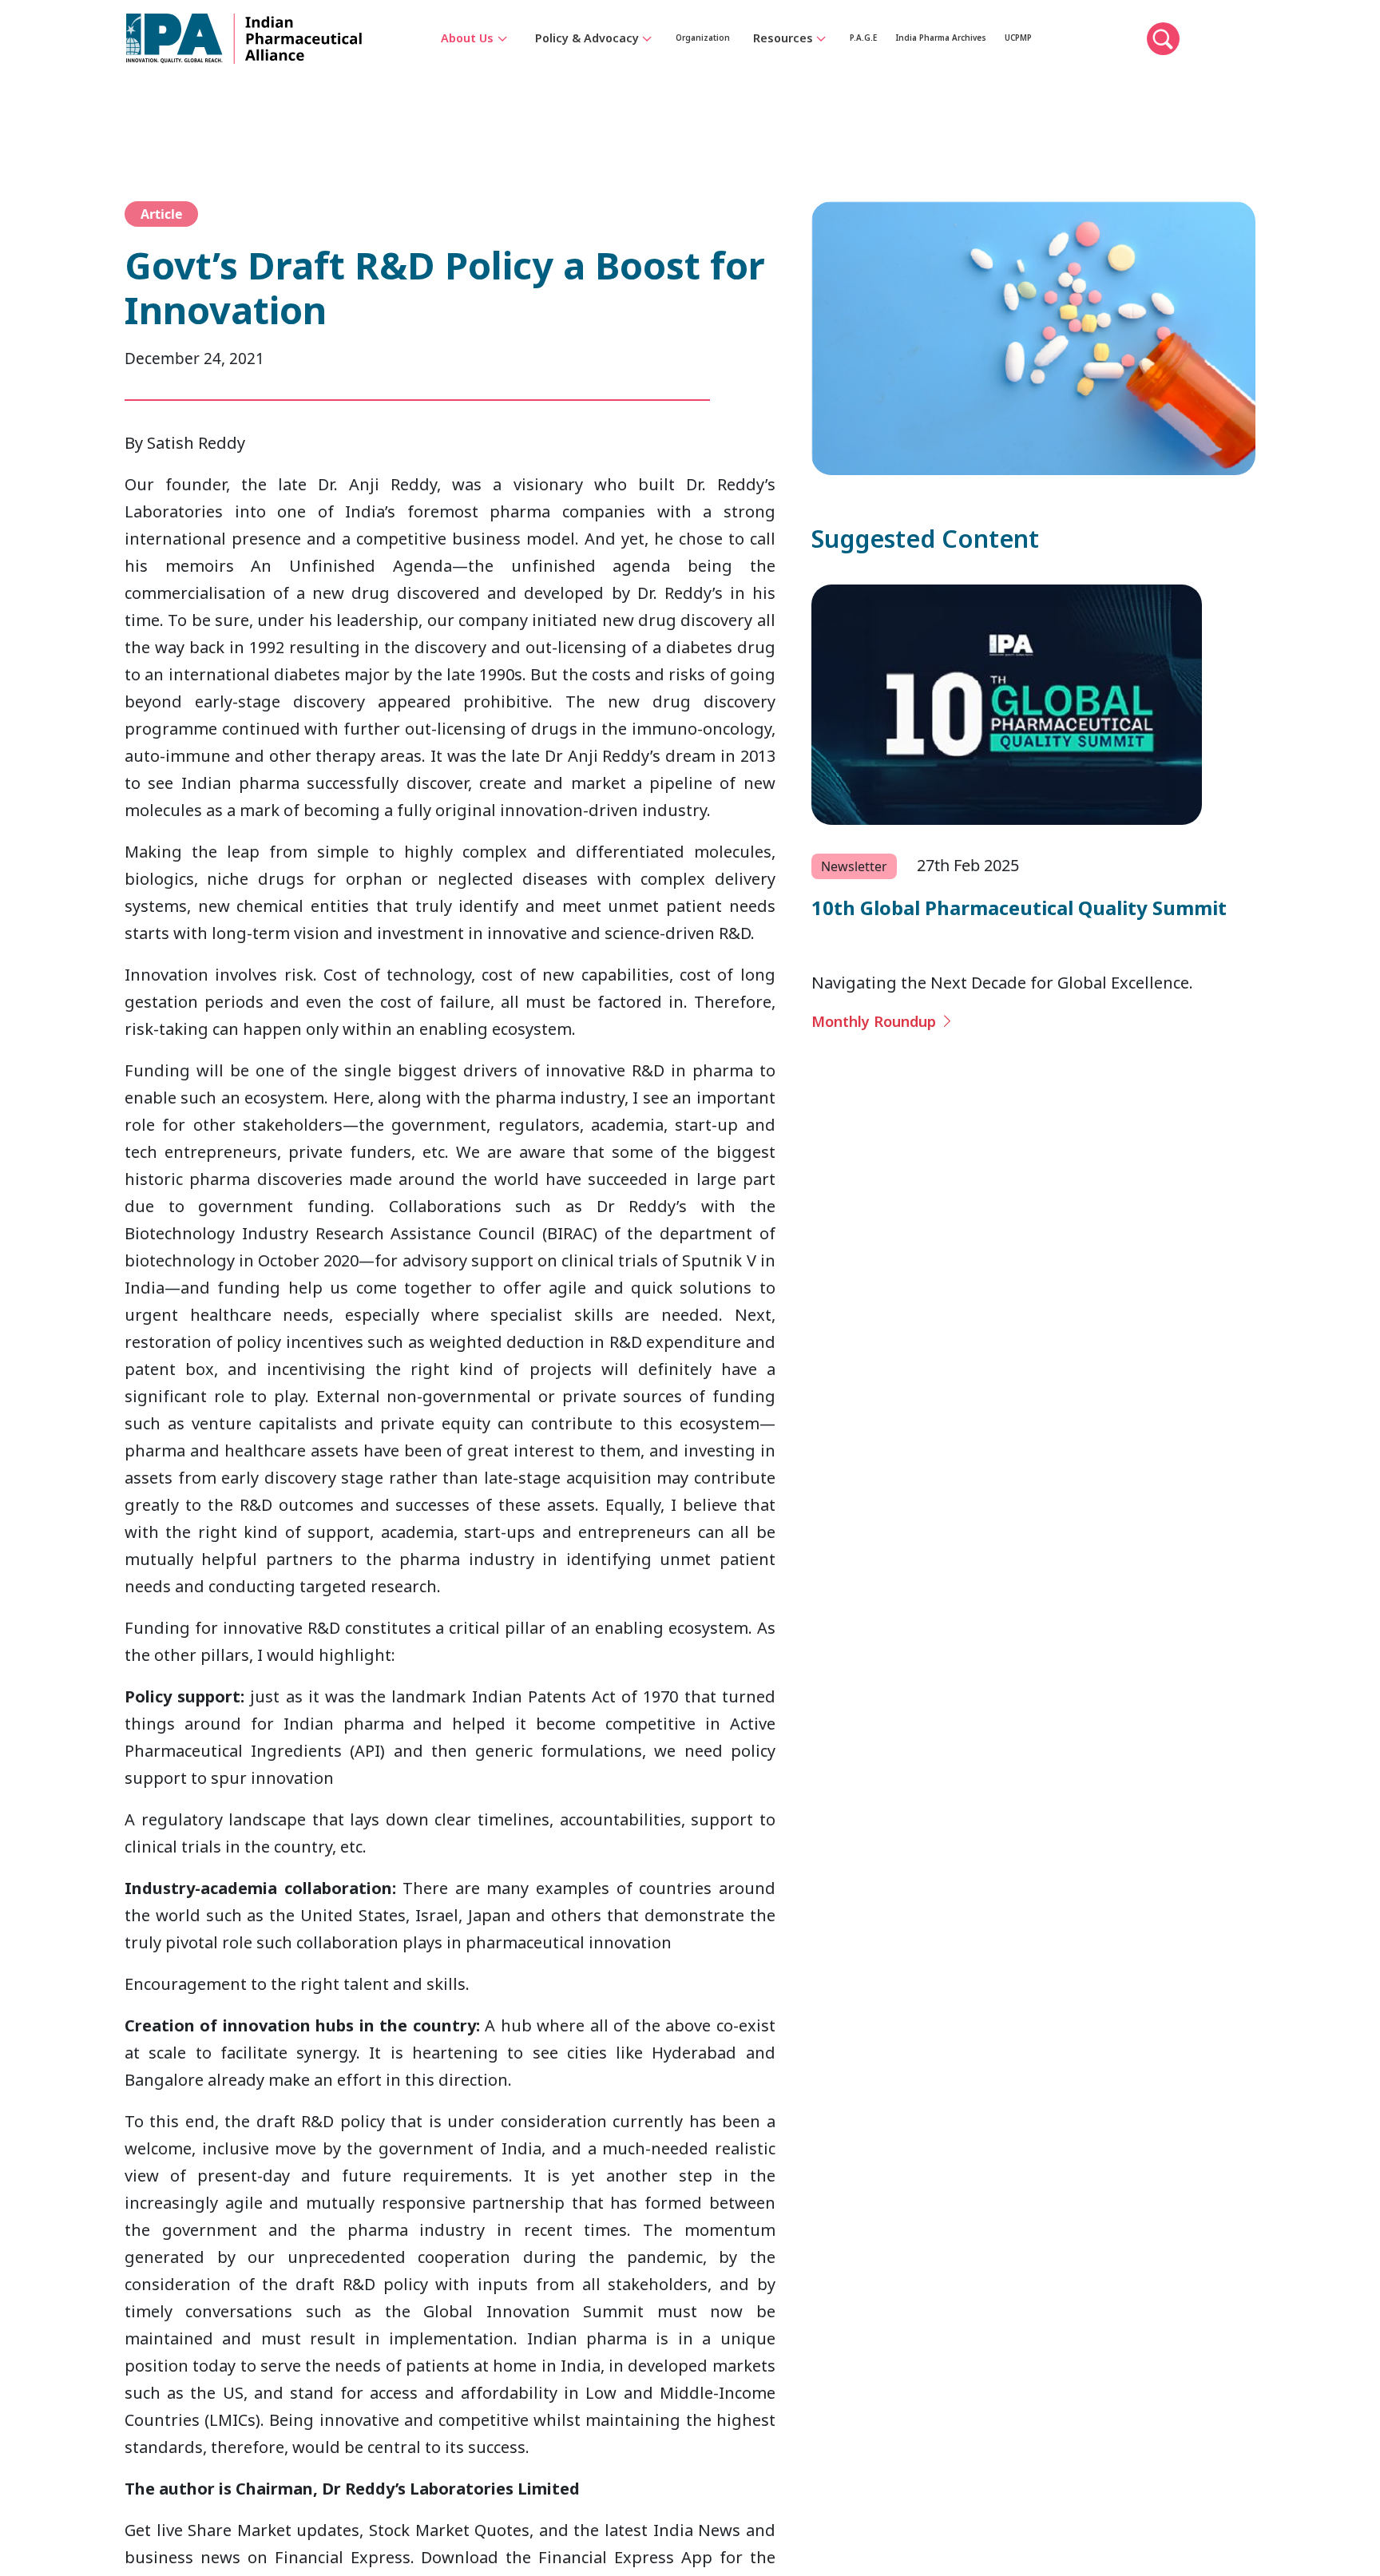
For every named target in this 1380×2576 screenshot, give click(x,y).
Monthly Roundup (884, 1022)
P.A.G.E (905, 65)
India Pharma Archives (1018, 65)
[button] (1283, 67)
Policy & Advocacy (587, 66)
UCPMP (1132, 65)
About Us (467, 66)
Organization (718, 65)
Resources (814, 66)
